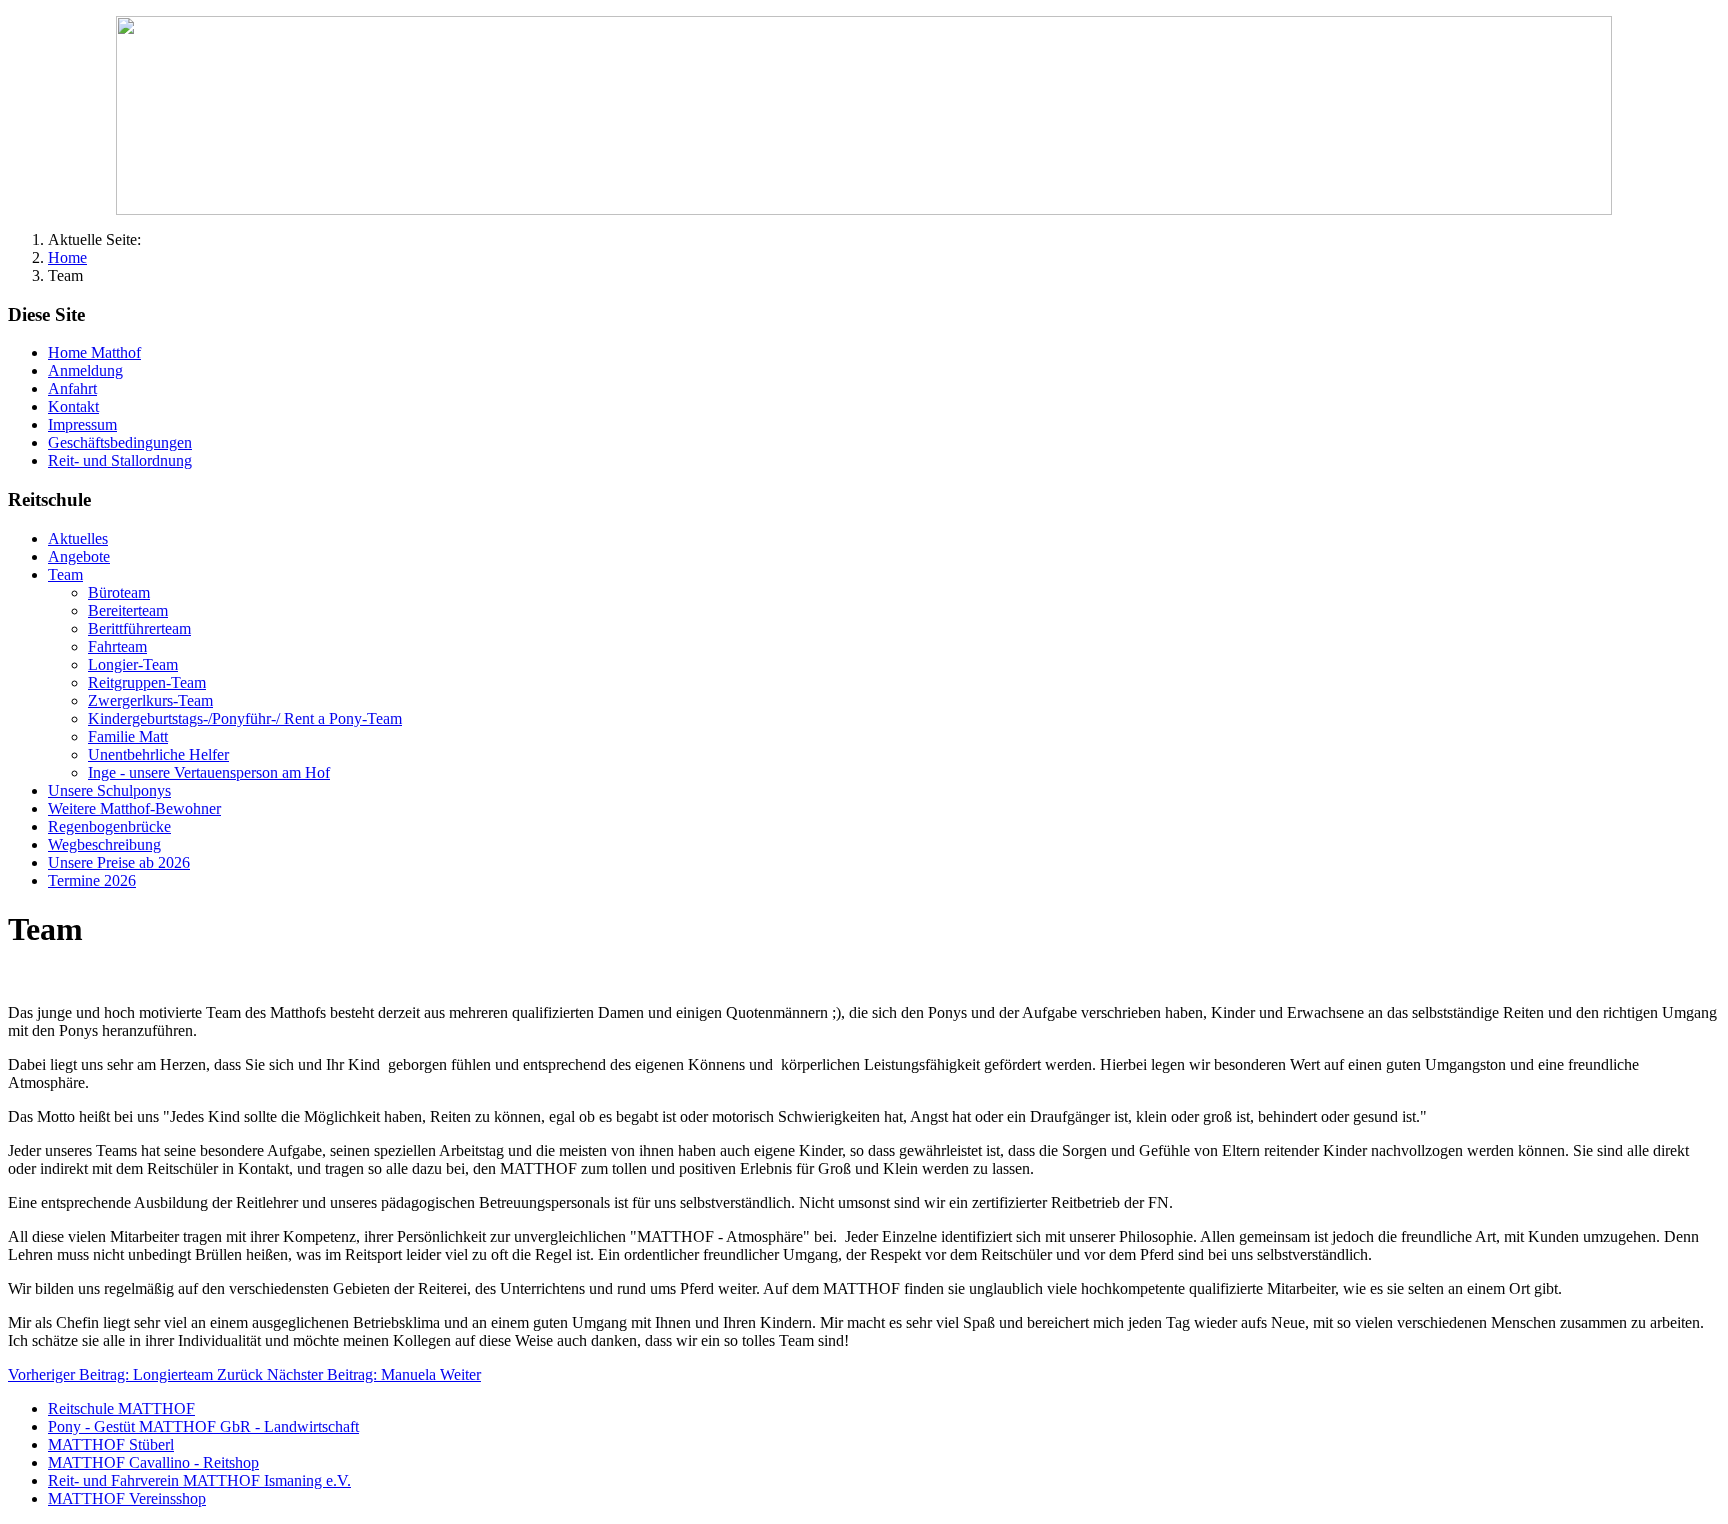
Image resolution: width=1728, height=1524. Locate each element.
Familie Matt (128, 736)
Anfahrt (72, 388)
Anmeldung (85, 370)
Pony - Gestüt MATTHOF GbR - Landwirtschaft (203, 1426)
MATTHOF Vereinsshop (127, 1498)
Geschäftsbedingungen (120, 442)
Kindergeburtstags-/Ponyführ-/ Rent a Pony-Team (245, 718)
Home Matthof (94, 352)
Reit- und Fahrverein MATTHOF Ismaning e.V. (199, 1480)
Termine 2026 (92, 880)
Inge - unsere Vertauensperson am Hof (209, 772)
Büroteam (119, 592)
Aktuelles (78, 538)
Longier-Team (133, 664)
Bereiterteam (128, 610)
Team (65, 574)
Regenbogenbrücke (109, 826)
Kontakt (73, 406)
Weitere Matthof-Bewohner (134, 808)
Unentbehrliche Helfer (158, 754)
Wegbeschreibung (104, 844)
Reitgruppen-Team (147, 682)
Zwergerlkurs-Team (150, 700)
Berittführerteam (139, 628)
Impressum (82, 424)
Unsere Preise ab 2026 (119, 862)
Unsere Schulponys (109, 790)
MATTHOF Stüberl (111, 1444)
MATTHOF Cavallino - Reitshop (153, 1462)
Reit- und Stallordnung (120, 460)
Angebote (79, 556)
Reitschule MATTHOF (121, 1408)
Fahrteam (117, 646)
